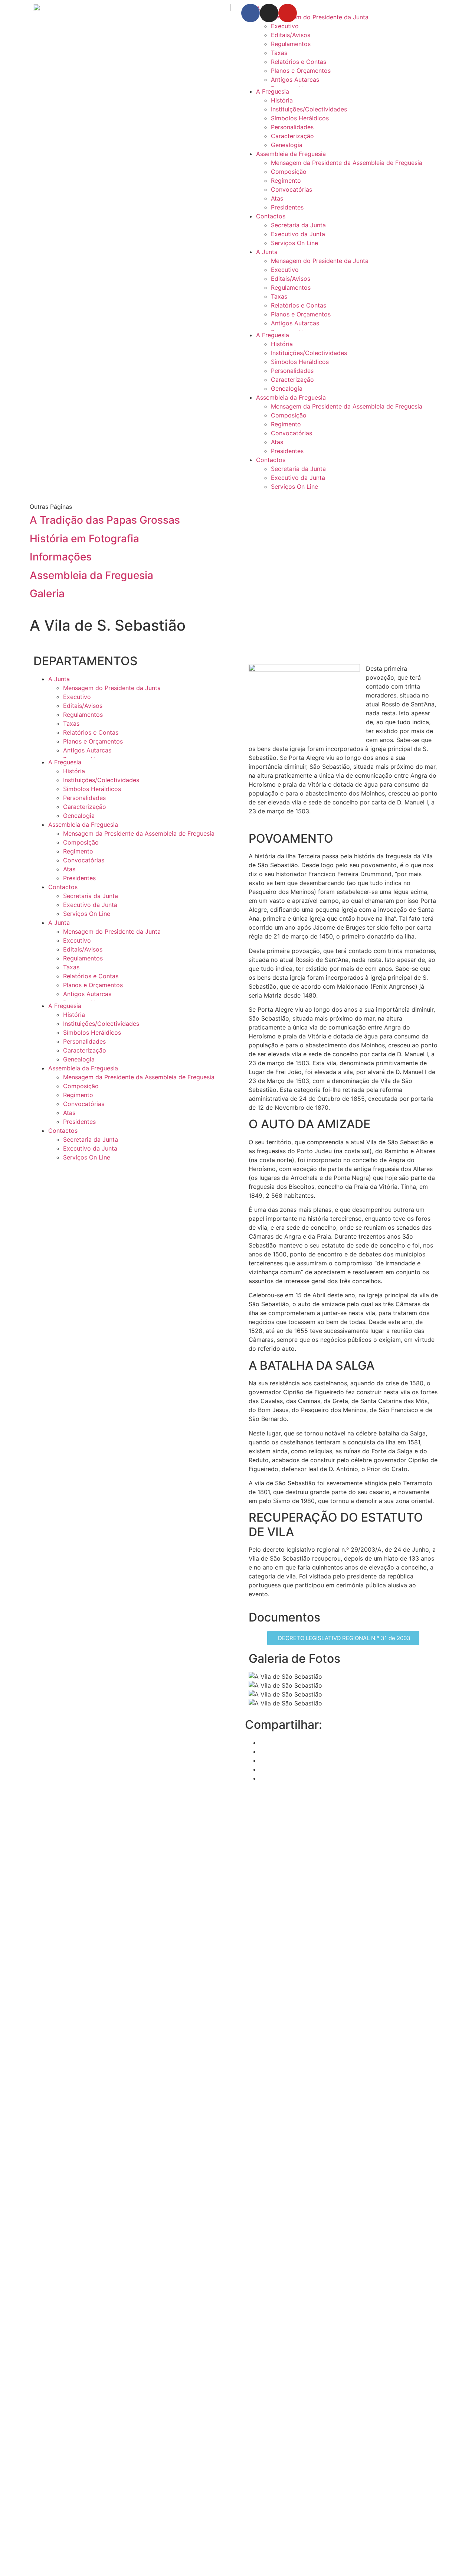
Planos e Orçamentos (301, 71)
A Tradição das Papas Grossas (105, 520)
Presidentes (287, 207)
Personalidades (292, 127)
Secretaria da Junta (298, 225)
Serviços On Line (294, 243)
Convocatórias (291, 189)
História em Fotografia (84, 539)
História (282, 100)
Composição (289, 172)
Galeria (47, 593)
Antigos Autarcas (295, 79)
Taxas (279, 53)
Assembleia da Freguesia (291, 154)
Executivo (285, 26)
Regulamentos (291, 44)
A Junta (267, 252)
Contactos (271, 216)
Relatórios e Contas (299, 62)
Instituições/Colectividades (309, 109)
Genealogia (287, 145)
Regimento (286, 180)
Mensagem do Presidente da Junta (320, 261)
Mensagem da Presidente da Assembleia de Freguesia (347, 163)
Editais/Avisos (291, 35)
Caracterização (292, 136)
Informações (61, 557)
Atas (277, 198)
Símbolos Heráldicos (300, 118)
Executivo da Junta (298, 234)
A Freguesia (273, 91)
